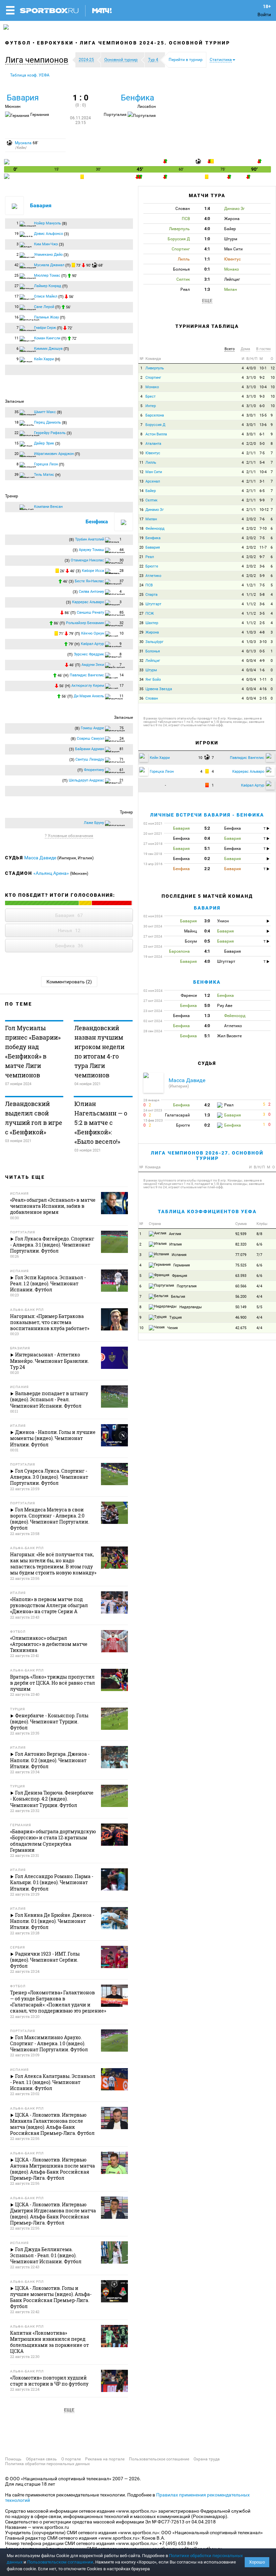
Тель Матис (44, 475)
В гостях (263, 349)
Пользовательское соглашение (159, 2459)
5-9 (262, 576)
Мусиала (23, 143)
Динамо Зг (155, 510)
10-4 (263, 387)
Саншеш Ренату (90, 612)
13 (141, 481)
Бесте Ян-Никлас (89, 581)
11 (141, 463)
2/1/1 (251, 453)
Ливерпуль (155, 368)
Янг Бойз (153, 680)
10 (273, 378)
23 (141, 576)
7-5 (262, 453)
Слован (152, 698)
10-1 (263, 368)
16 (141, 510)
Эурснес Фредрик (89, 654)
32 (141, 661)
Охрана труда (207, 2459)
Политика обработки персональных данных (47, 2464)
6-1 (262, 434)
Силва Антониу (91, 592)
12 (273, 368)
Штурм (151, 670)
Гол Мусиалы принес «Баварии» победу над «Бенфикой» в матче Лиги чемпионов (33, 1051)
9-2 (262, 378)
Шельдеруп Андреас (86, 780)
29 (141, 632)
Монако (152, 387)
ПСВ (149, 585)
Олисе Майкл (46, 296)
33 (141, 670)
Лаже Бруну (94, 823)
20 (141, 547)
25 (141, 595)
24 (141, 585)
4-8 (262, 632)
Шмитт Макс (45, 412)
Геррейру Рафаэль (50, 433)
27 (141, 614)
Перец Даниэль (47, 422)
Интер (151, 406)
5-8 (262, 595)
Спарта (151, 595)
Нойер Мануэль (47, 223)
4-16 (263, 689)
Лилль (151, 463)
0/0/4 (251, 661)
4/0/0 (251, 368)
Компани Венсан (48, 507)
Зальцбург (154, 642)
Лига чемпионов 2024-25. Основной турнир (155, 43)
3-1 (262, 481)
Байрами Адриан (90, 749)
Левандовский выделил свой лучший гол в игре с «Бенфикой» (34, 1118)
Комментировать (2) (69, 982)
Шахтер (152, 623)
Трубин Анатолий (90, 539)
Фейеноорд (155, 529)
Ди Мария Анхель (89, 696)
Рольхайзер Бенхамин (85, 623)
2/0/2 (251, 519)
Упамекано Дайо (48, 255)
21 (141, 557)
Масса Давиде (41, 858)
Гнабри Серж (45, 328)
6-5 (262, 491)
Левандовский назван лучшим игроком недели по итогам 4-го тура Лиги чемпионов (99, 1051)
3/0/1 (251, 415)
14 (141, 491)
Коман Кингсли (47, 338)
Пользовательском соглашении (60, 2562)
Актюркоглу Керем (88, 686)
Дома (245, 349)
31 (141, 651)
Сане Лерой (44, 307)
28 (141, 623)
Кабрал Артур (92, 644)
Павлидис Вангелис (87, 675)
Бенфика (137, 98)
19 (141, 538)
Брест (150, 396)
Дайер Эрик (44, 443)
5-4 (262, 463)
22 (141, 566)
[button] (38, 60)
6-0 (262, 406)
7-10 (263, 529)
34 (141, 680)
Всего (230, 349)
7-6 (262, 519)
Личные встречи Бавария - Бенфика (207, 815)
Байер (151, 491)
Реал (150, 557)
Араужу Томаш (91, 550)
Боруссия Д (155, 425)
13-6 (263, 425)
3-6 (262, 566)
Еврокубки (55, 43)
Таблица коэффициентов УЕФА (207, 1212)
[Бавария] (7, 163)
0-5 (262, 651)
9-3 (262, 396)
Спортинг (153, 378)
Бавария (23, 98)
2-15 (263, 698)
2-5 (262, 623)
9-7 (262, 557)
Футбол (18, 43)
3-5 (262, 614)
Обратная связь (41, 2459)
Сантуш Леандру (90, 759)
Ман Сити (154, 472)
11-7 (263, 547)
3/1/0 (251, 378)
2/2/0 (251, 444)
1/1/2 (251, 595)
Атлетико (153, 576)
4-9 (262, 661)
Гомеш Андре (92, 728)
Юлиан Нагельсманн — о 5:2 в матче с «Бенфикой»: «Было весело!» (101, 1123)
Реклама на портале (105, 2459)
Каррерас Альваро (88, 602)
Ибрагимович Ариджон (54, 454)
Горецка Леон (46, 464)
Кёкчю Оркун (93, 633)
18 (141, 529)
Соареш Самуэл (90, 739)
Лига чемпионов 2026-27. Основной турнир (207, 1155)
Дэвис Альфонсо (48, 234)
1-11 (263, 680)
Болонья (153, 651)
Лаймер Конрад (48, 286)
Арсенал (153, 481)
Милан (151, 519)
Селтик (151, 500)
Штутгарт (153, 604)
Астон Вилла (156, 434)
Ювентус (153, 453)
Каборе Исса (93, 571)
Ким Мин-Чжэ (46, 244)
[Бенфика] (7, 177)
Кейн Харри (44, 359)
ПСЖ (150, 614)
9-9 (262, 500)
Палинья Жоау (46, 317)
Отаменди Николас (87, 560)
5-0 (262, 444)
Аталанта (153, 444)
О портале (71, 2459)
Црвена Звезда (159, 689)
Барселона (155, 415)
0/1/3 (251, 651)
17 (141, 519)
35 (141, 689)
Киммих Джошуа (48, 349)
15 (141, 500)
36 (141, 698)
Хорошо (257, 2562)
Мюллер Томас (47, 275)
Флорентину (94, 770)
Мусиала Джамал (49, 265)
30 (141, 642)
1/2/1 (251, 585)
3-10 (263, 642)
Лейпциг (153, 661)
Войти (264, 14)
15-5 (263, 415)
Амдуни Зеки (93, 665)
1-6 (262, 670)
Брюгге (152, 566)
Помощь (13, 2459)
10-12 (264, 510)
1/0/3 (251, 632)
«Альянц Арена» (51, 873)
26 (141, 604)
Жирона (152, 632)
